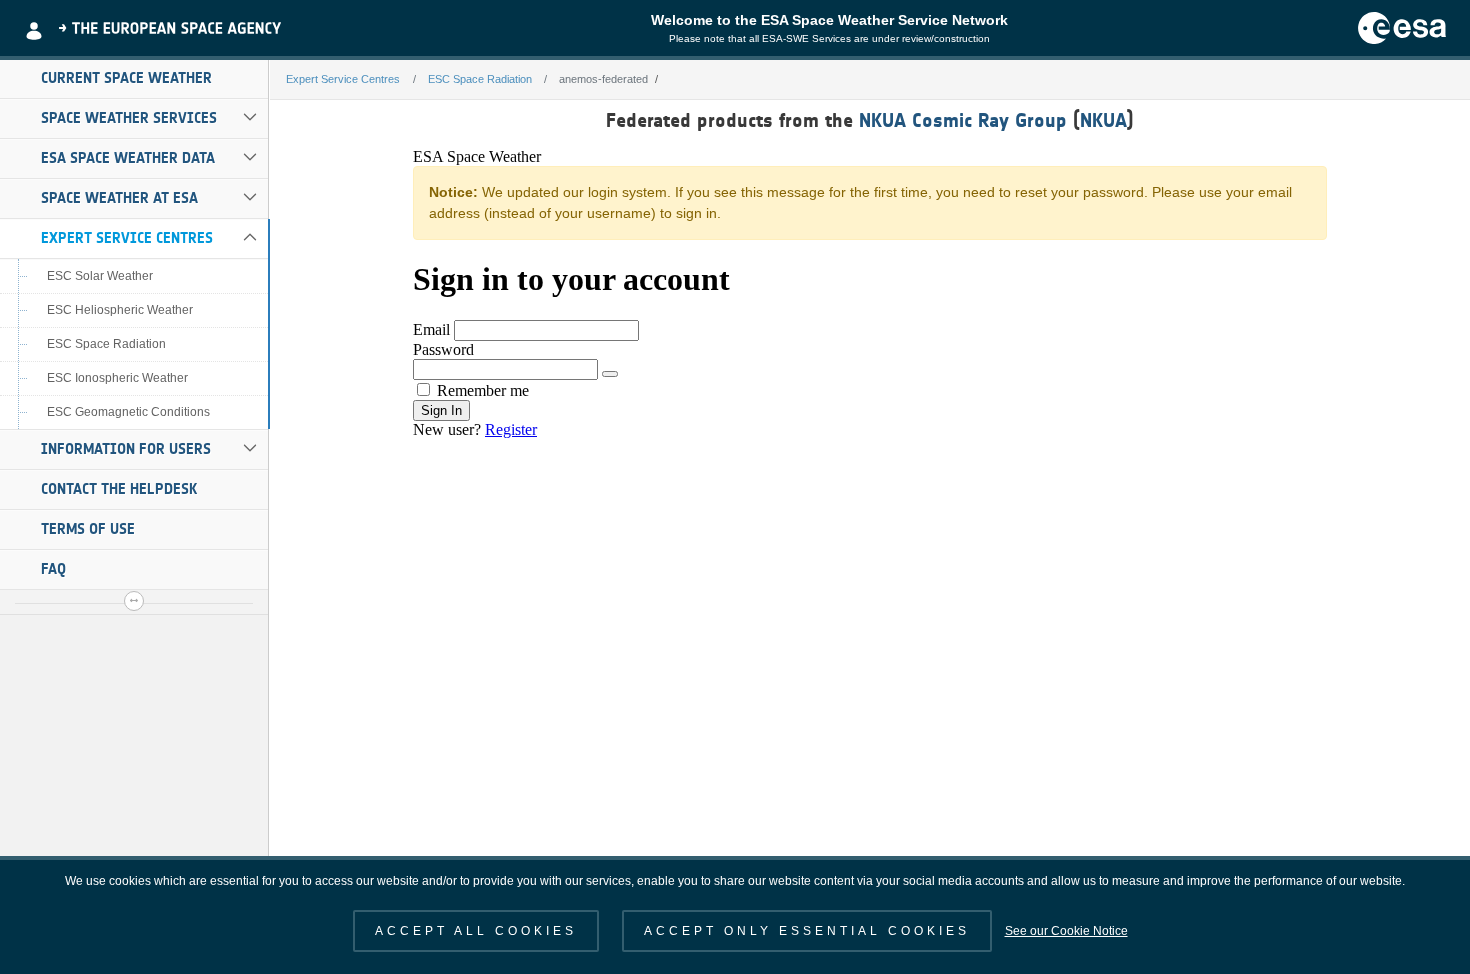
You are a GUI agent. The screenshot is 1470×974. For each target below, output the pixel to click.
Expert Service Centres (127, 238)
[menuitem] (134, 79)
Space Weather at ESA (119, 198)
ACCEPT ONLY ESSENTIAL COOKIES (807, 931)
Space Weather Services (129, 118)
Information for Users (126, 449)
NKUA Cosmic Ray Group (963, 120)
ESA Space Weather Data (128, 158)
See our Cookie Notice (1066, 931)
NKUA (1103, 120)
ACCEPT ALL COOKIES (476, 931)
